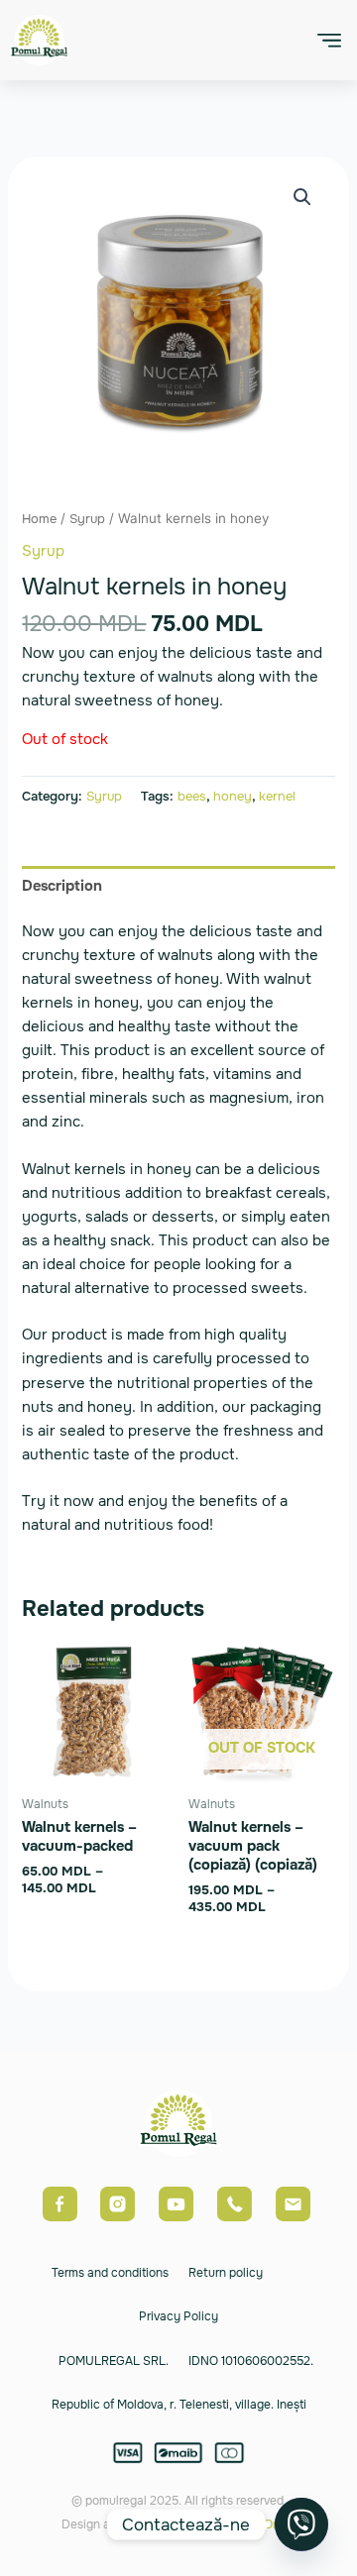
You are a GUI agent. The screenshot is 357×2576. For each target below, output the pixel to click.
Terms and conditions (110, 2273)
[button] (329, 40)
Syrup (87, 519)
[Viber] (301, 2524)
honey (233, 796)
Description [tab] (62, 886)
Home (39, 519)
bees (192, 796)
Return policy (226, 2273)
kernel (277, 796)
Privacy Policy (178, 2316)
